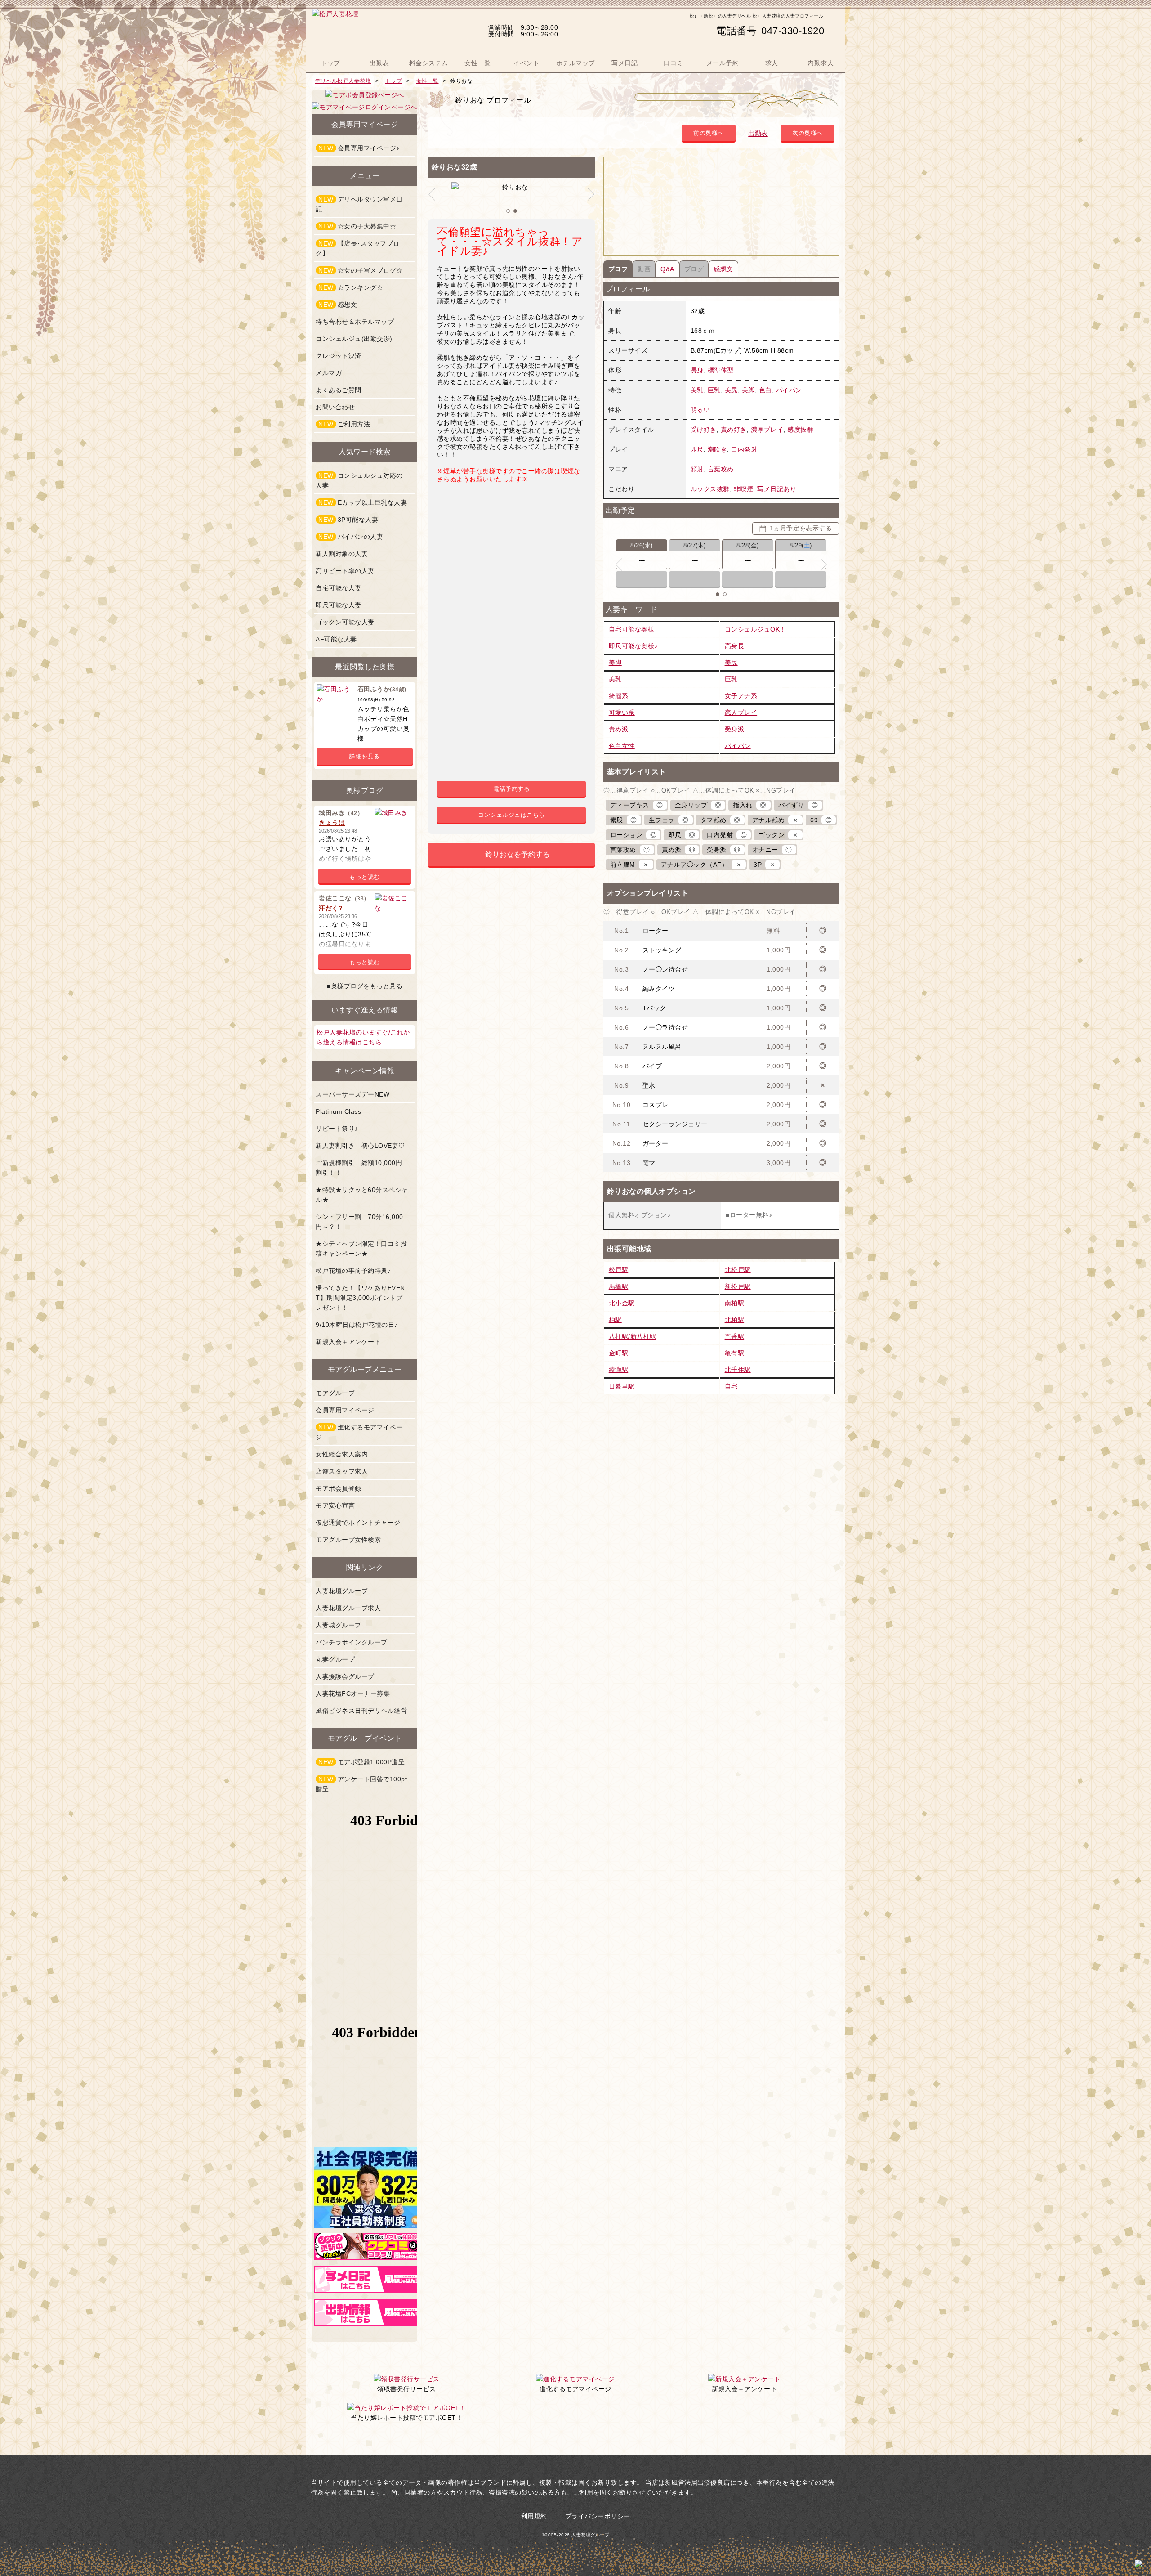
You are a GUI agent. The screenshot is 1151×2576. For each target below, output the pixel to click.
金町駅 (619, 1353)
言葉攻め (721, 469)
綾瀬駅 (619, 1370)
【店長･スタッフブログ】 (358, 248)
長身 (697, 370)
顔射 (697, 469)
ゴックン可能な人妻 (345, 622)
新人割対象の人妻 (342, 554)
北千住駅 (738, 1370)
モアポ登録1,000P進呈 (361, 1762)
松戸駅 (619, 1270)
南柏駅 (735, 1303)
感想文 (723, 269)
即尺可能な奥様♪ (633, 646)
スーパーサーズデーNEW (352, 1094)
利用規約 (534, 2516)
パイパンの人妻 (351, 537)
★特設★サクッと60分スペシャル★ (362, 1195)
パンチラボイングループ (352, 1642)
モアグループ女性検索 (348, 1540)
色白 (765, 390)
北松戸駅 (738, 1270)
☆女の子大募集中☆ (357, 226)
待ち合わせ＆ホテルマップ (355, 322)
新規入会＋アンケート (348, 1342)
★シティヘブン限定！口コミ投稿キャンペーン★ (361, 1249)
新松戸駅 (738, 1286)
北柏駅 (735, 1320)
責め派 (619, 729)
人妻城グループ (339, 1625)
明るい (700, 410)
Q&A (667, 269)
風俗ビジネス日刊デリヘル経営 (361, 1711)
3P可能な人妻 (348, 520)
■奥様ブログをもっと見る (365, 986)
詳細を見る (365, 756)
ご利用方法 (344, 424)
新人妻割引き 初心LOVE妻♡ (360, 1146)
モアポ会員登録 (339, 1488)
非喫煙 (744, 489)
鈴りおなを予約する (518, 854)
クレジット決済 (339, 356)
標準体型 (721, 370)
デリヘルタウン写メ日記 (359, 204)
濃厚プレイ (767, 430)
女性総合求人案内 (342, 1454)
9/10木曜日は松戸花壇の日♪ (357, 1325)
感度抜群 (800, 430)
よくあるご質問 (339, 390)
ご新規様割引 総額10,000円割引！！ (359, 1168)
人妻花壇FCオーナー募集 (353, 1693)
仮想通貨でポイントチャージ (358, 1523)
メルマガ (329, 373)
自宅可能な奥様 (632, 629)
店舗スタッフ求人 (342, 1471)
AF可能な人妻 (336, 639)
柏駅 (615, 1320)
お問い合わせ (335, 407)
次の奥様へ (807, 133)
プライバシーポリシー (598, 2516)
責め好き (734, 430)
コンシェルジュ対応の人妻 (359, 480)
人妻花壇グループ (342, 1591)
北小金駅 (622, 1303)
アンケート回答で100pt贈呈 (361, 1784)
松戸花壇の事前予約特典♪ (353, 1271)
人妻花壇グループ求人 (348, 1608)
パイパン (789, 390)
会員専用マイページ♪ (359, 148)
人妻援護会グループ (345, 1676)
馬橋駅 (619, 1286)
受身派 (735, 729)
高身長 (735, 646)
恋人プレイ (741, 712)
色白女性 (622, 746)
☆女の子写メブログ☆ (361, 270)
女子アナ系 (741, 696)
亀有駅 (735, 1353)
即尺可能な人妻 (339, 605)
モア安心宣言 (335, 1505)
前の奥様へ (709, 133)
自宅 (731, 1386)
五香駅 (735, 1336)
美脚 (748, 390)
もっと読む (365, 877)
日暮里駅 (622, 1386)
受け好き (704, 430)
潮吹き (718, 449)
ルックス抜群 (710, 489)
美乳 (697, 390)
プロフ (618, 269)
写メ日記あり (777, 489)
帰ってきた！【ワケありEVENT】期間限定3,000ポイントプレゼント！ (360, 1298)
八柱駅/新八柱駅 (633, 1336)
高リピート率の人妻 (345, 571)
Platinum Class (338, 1111)
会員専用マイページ (345, 1410)
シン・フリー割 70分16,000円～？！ (359, 1222)
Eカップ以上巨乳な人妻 (363, 502)
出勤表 (758, 133)
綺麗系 (619, 696)
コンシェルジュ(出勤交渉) (354, 339)
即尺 (697, 449)
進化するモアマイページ (359, 1432)
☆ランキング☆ (351, 287)
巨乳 (714, 390)
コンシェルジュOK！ (756, 629)
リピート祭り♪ (337, 1129)
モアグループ (335, 1393)
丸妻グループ (335, 1659)
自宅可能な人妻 (339, 588)
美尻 (731, 390)
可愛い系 (622, 712)
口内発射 (744, 449)
